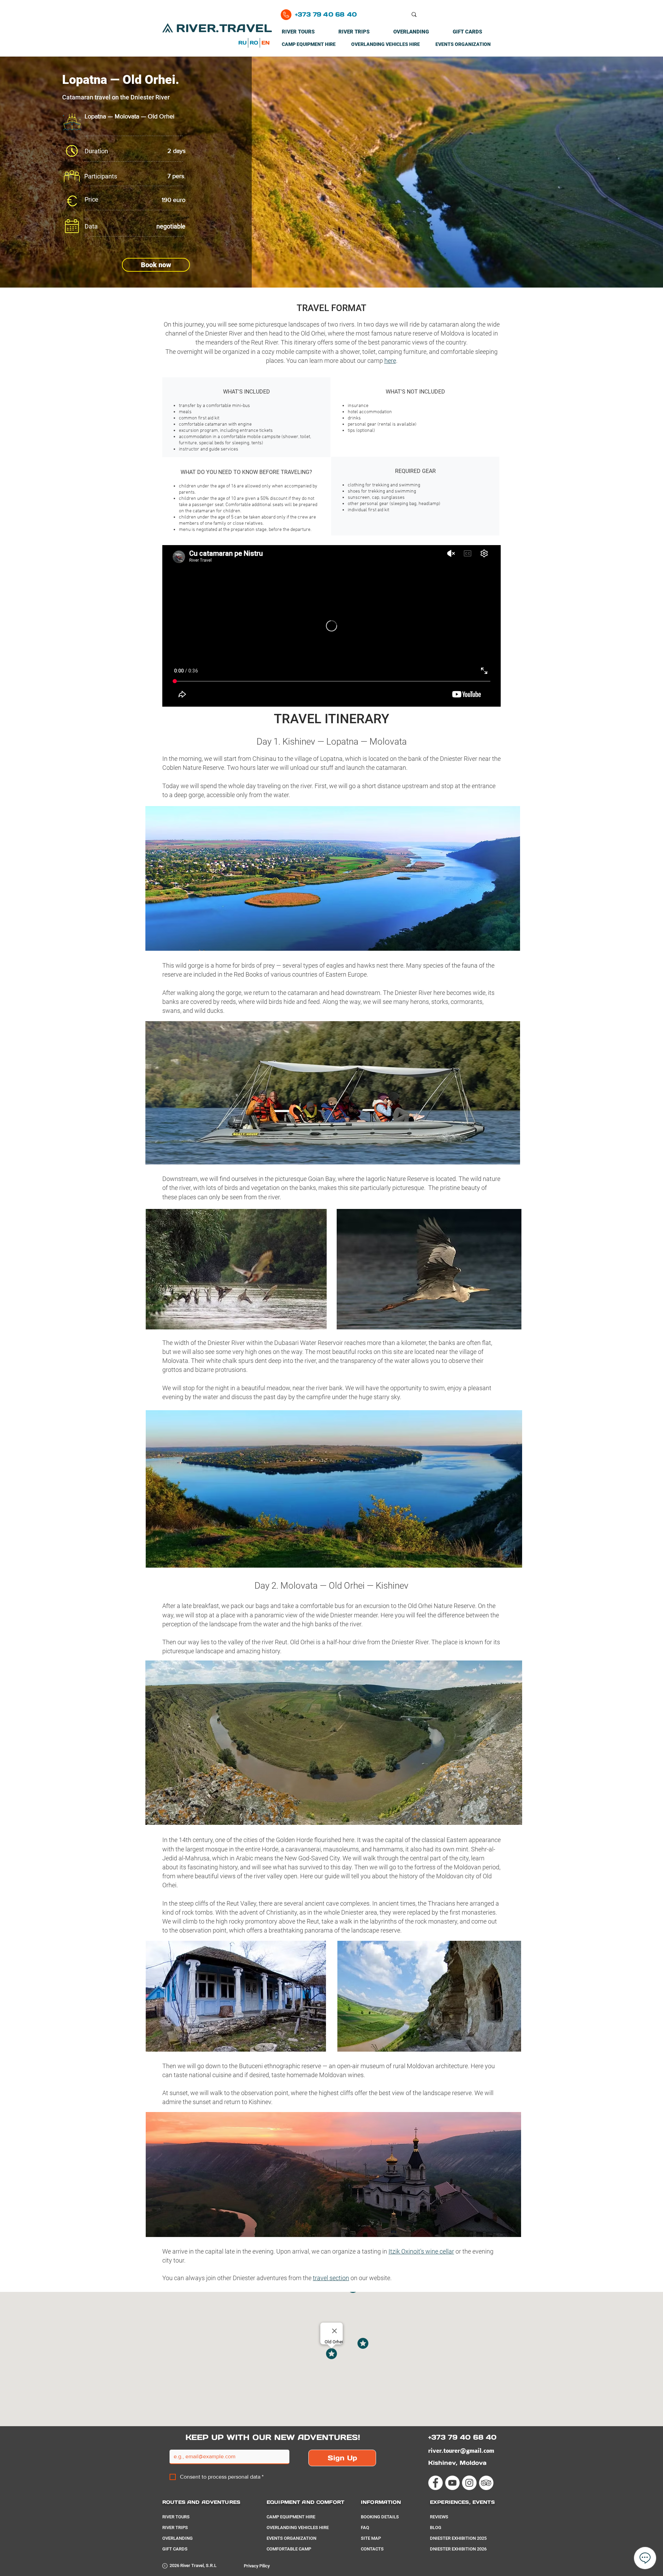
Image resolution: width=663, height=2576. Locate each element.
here (390, 361)
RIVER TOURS (176, 2517)
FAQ (365, 2527)
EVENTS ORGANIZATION (291, 2538)
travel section (331, 2278)
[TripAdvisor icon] (486, 2483)
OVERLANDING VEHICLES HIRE (298, 2527)
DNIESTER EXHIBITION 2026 (458, 2549)
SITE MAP (371, 2538)
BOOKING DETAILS (380, 2517)
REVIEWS (439, 2517)
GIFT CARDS (175, 2549)
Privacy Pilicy (257, 2566)
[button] (156, 265)
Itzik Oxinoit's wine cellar (421, 2251)
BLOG (436, 2527)
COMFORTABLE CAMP (289, 2549)
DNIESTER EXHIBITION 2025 (458, 2538)
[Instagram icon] (469, 2483)
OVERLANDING (177, 2538)
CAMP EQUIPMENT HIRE (291, 2517)
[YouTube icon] (452, 2483)
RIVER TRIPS (175, 2527)
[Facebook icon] (435, 2483)
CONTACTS (372, 2549)
